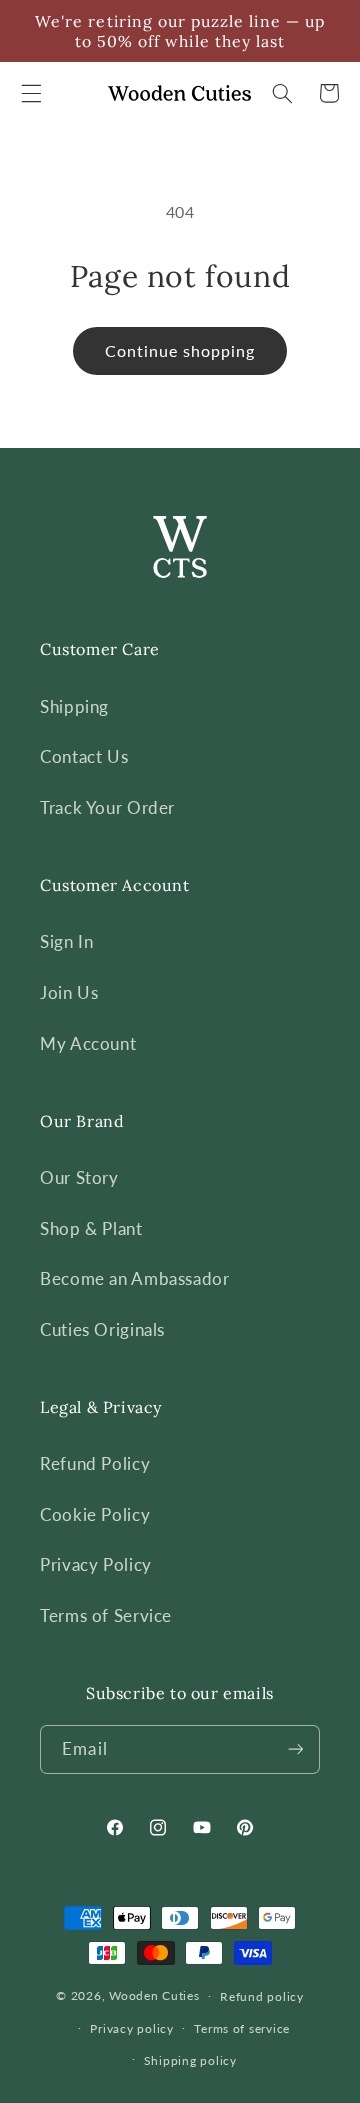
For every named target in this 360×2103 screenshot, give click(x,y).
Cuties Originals (102, 1329)
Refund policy (262, 1996)
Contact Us (84, 756)
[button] (31, 93)
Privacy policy (131, 2028)
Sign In (66, 941)
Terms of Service (106, 1615)
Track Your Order (107, 807)
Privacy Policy (96, 1564)
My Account (88, 1043)
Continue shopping (180, 350)
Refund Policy (95, 1463)
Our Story (79, 1177)
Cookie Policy (95, 1514)
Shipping (74, 706)
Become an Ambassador (135, 1278)
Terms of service (242, 2028)
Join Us (69, 992)
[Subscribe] (295, 1749)
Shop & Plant (91, 1228)
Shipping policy (190, 2060)
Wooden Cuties (154, 1995)
